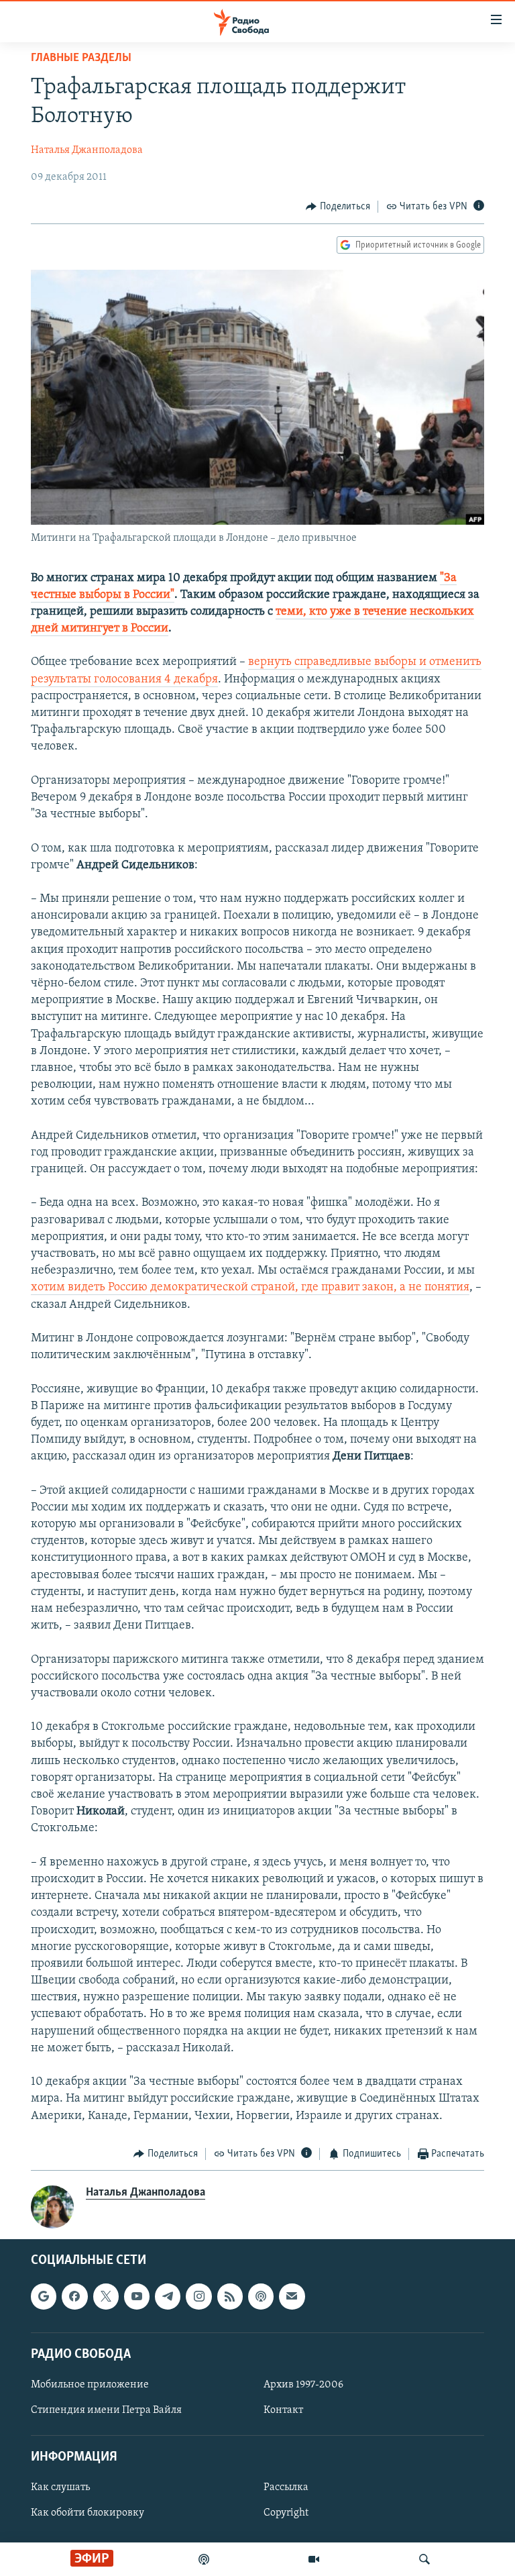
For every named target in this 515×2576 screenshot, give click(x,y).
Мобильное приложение (90, 2385)
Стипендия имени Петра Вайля (106, 2410)
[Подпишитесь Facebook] (74, 2297)
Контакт (283, 2410)
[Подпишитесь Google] (44, 2297)
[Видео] (314, 2559)
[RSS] (230, 2297)
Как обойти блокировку (88, 2514)
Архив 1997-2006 (303, 2385)
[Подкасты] (261, 2297)
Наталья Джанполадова (87, 150)
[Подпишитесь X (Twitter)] (106, 2297)
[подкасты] (204, 2559)
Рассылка (286, 2488)
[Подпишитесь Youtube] (137, 2297)
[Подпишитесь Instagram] (198, 2297)
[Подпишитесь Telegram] (168, 2297)
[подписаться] (292, 2297)
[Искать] (424, 2559)
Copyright (286, 2514)
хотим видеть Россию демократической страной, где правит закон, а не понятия (250, 1288)
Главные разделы (81, 58)
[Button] (338, 207)
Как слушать (60, 2488)
